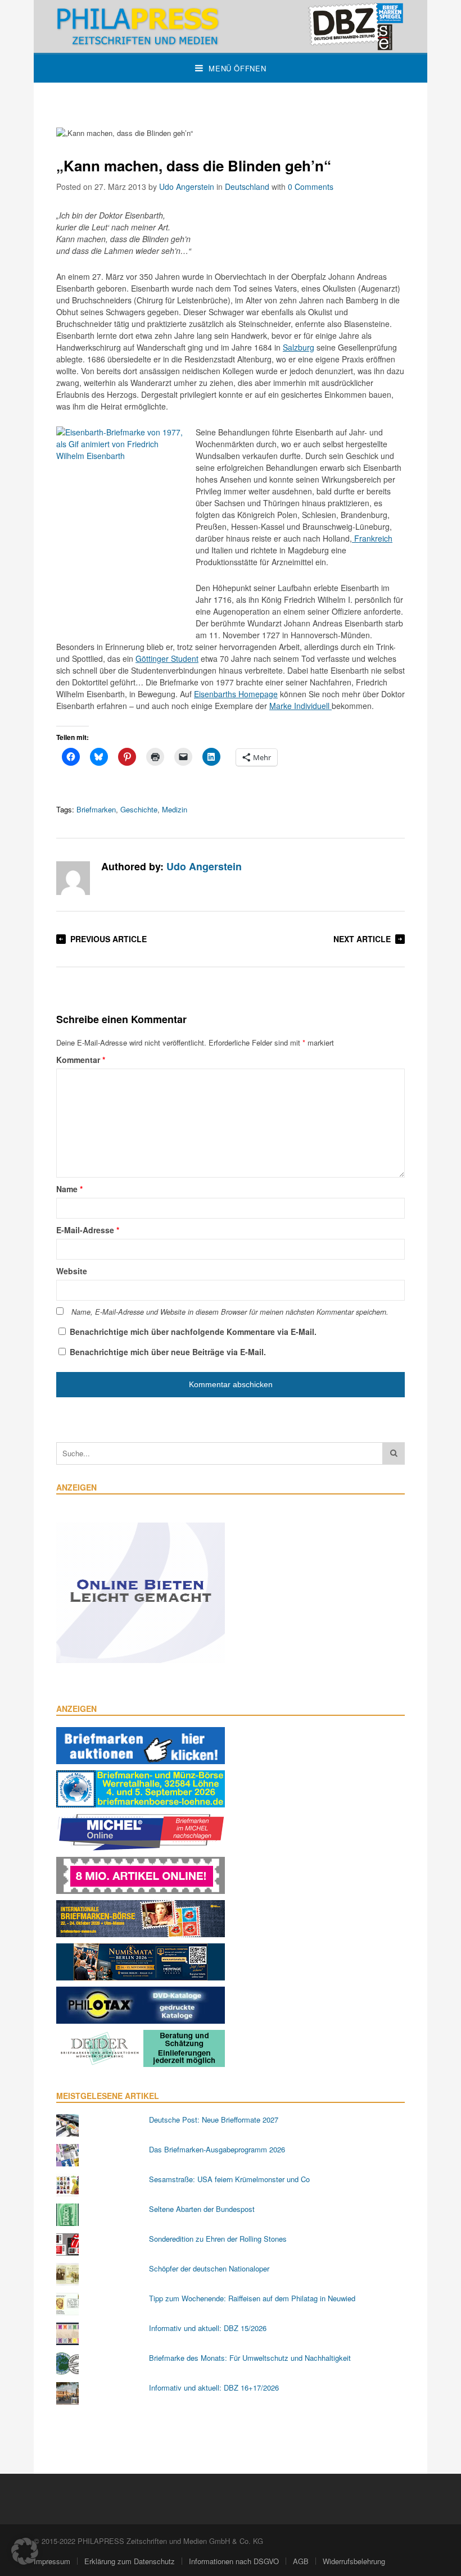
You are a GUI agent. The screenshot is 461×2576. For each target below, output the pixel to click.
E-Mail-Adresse (88, 1230)
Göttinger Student (167, 658)
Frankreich (372, 538)
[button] (25, 2551)
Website (72, 1271)
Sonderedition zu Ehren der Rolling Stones (218, 2239)
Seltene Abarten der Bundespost (202, 2209)
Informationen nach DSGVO (234, 2561)
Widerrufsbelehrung (354, 2561)
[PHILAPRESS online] (231, 26)
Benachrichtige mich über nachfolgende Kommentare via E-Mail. (193, 1332)
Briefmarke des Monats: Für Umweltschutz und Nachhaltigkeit (250, 2358)
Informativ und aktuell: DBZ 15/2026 (208, 2328)
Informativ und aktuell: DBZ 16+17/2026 (214, 2388)
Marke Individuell (300, 706)
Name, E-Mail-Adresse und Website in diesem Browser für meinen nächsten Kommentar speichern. (230, 1312)
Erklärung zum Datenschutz (130, 2561)
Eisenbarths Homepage (236, 694)
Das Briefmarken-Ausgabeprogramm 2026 (217, 2149)
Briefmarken (96, 809)
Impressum (52, 2561)
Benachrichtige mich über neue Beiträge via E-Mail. (168, 1352)
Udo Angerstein (187, 187)
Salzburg (299, 347)
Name (69, 1189)
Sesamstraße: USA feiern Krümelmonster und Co (229, 2179)
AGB (301, 2561)
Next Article (362, 939)
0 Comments (311, 187)
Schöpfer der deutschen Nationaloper (209, 2268)
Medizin (175, 809)
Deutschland (247, 187)
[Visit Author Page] (73, 878)
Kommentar (81, 1060)
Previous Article (109, 939)
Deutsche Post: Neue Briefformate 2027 (214, 2120)
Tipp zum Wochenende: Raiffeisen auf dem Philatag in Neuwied (252, 2298)
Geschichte (139, 809)
